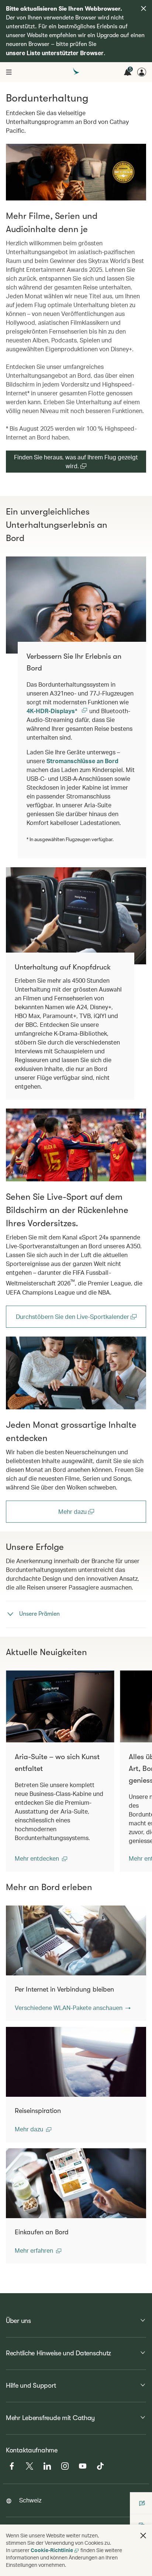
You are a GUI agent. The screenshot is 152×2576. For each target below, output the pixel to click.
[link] (76, 1145)
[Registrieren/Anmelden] (142, 72)
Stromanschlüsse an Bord (82, 761)
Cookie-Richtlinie (52, 2550)
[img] (144, 8)
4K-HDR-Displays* (53, 711)
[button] (41, 1858)
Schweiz (30, 2500)
